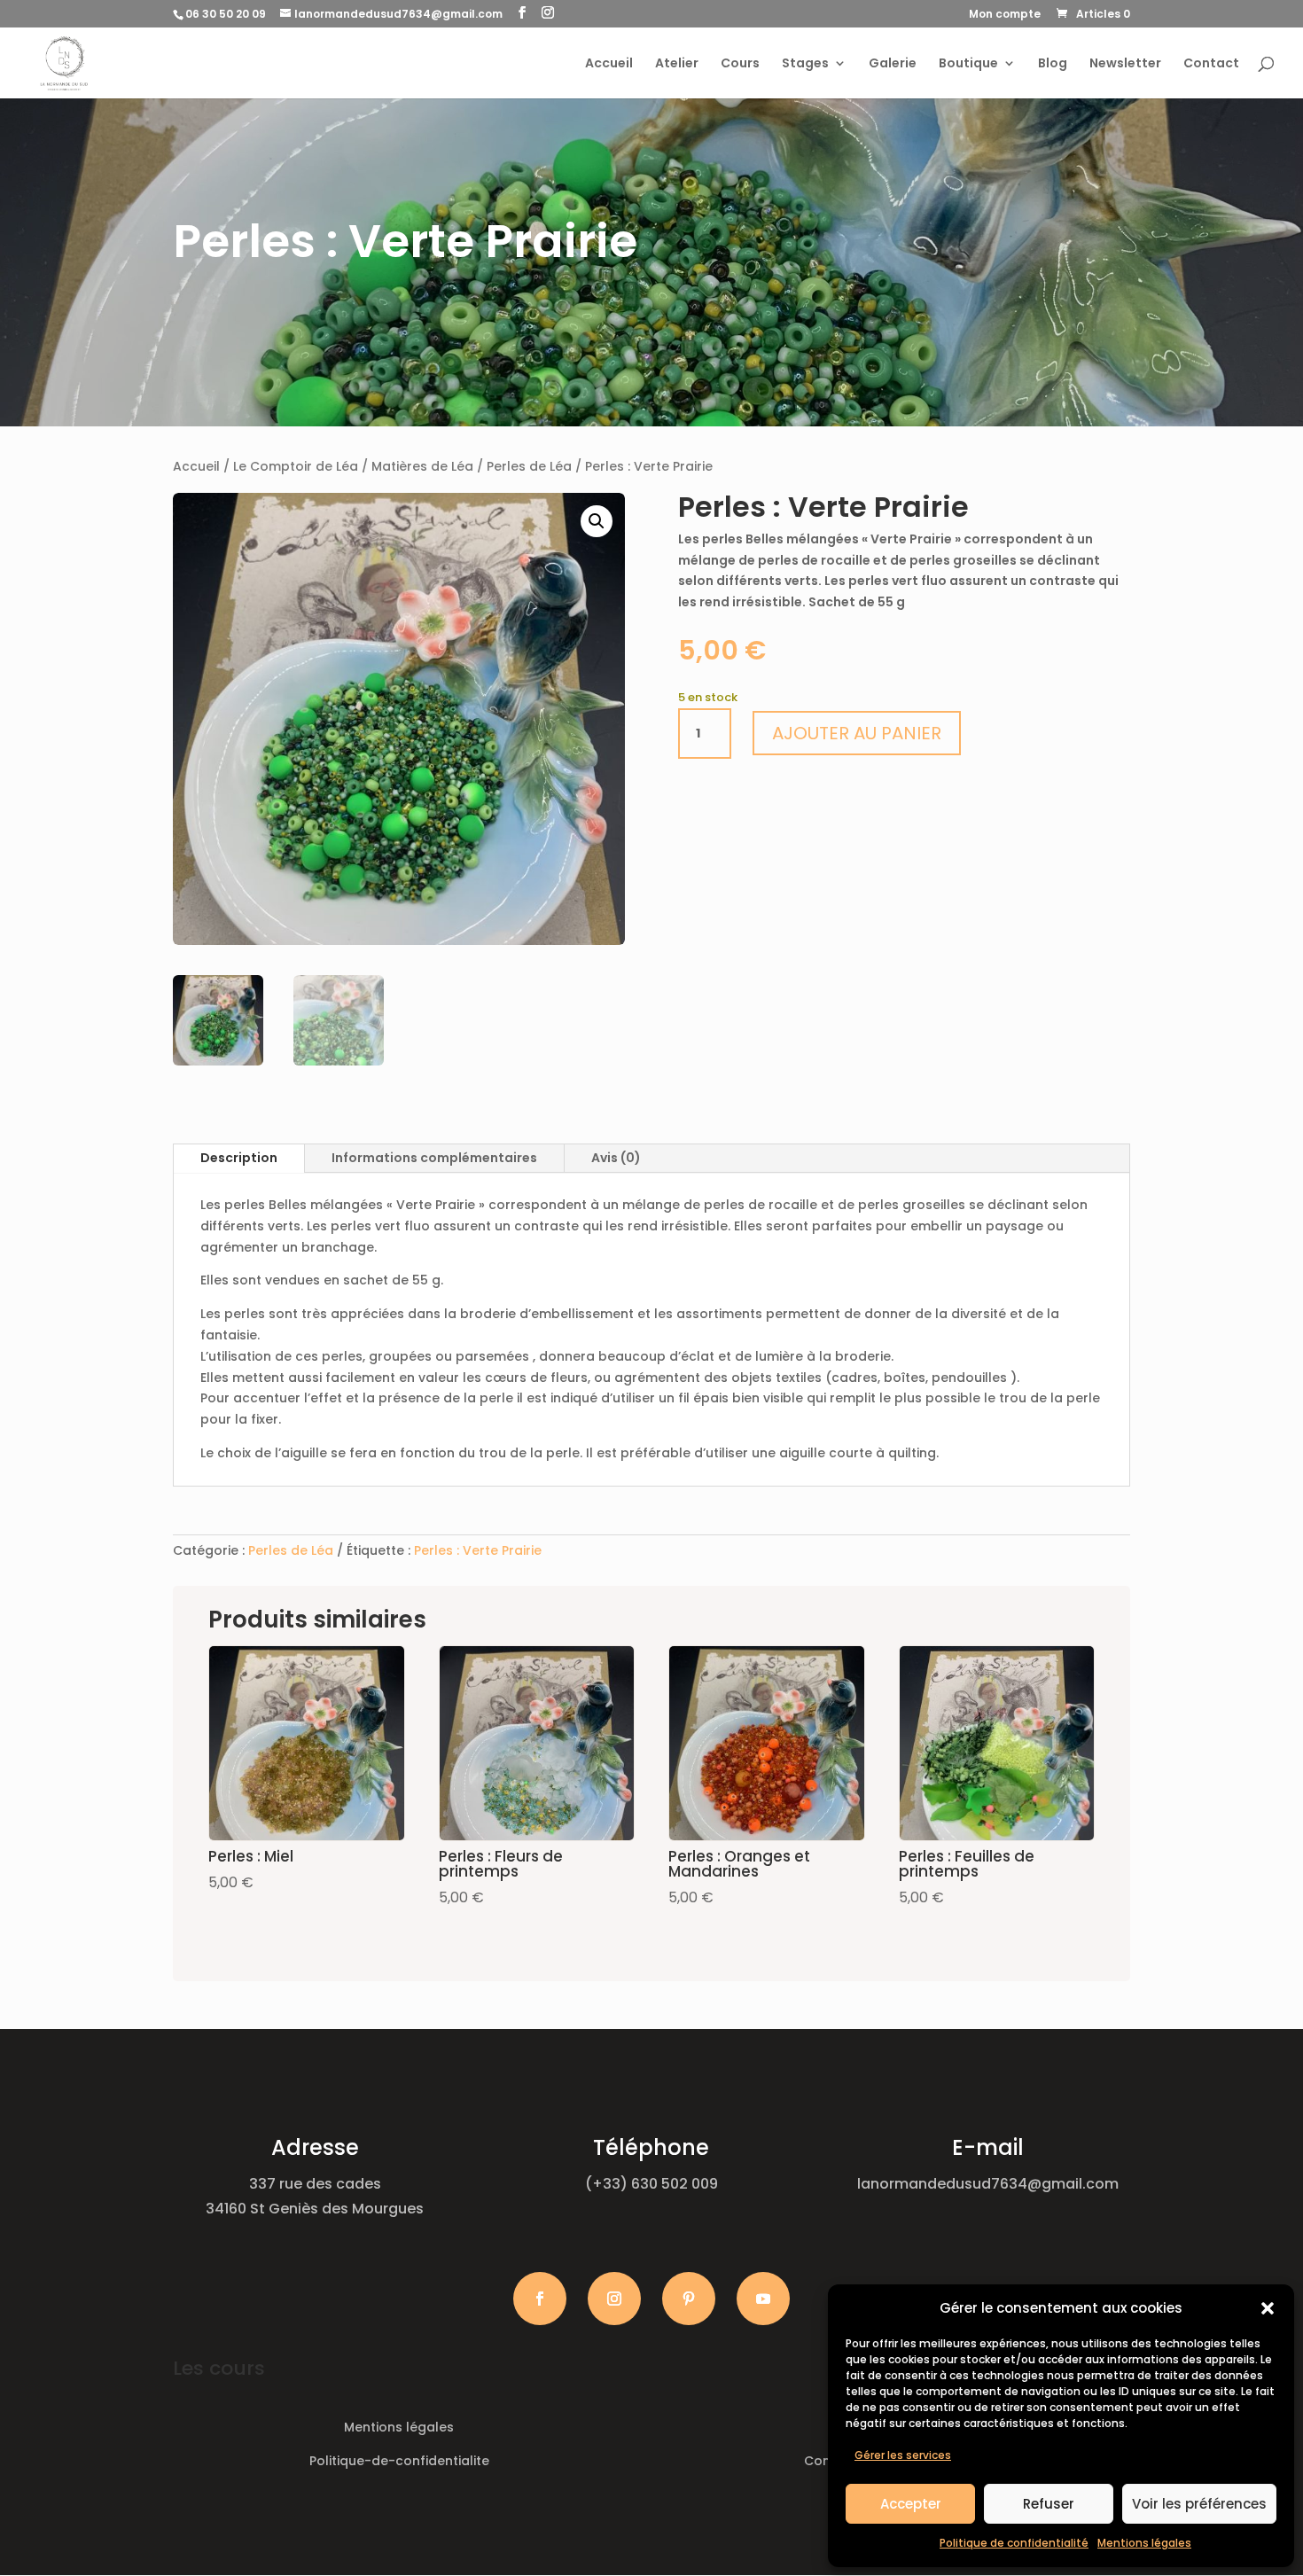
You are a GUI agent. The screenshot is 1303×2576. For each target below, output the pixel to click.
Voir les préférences (1199, 2504)
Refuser (1049, 2504)
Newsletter (1125, 64)
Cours (740, 64)
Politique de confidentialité (1014, 2543)
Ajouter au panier (857, 733)
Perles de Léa (529, 466)
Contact (1211, 64)
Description (239, 1158)
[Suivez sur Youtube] (763, 2299)
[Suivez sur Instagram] (614, 2299)
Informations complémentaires (434, 1158)
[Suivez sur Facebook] (540, 2299)
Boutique (968, 64)
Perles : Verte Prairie (478, 1550)
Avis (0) (616, 1158)
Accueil (609, 64)
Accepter (911, 2504)
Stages (805, 64)
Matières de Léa (422, 466)
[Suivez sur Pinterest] (689, 2299)
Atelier (677, 64)
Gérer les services (903, 2455)
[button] (1268, 2308)
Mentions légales (1144, 2543)
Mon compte (1005, 15)
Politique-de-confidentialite (399, 2461)
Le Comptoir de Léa (296, 466)
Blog (1053, 64)
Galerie (893, 64)
